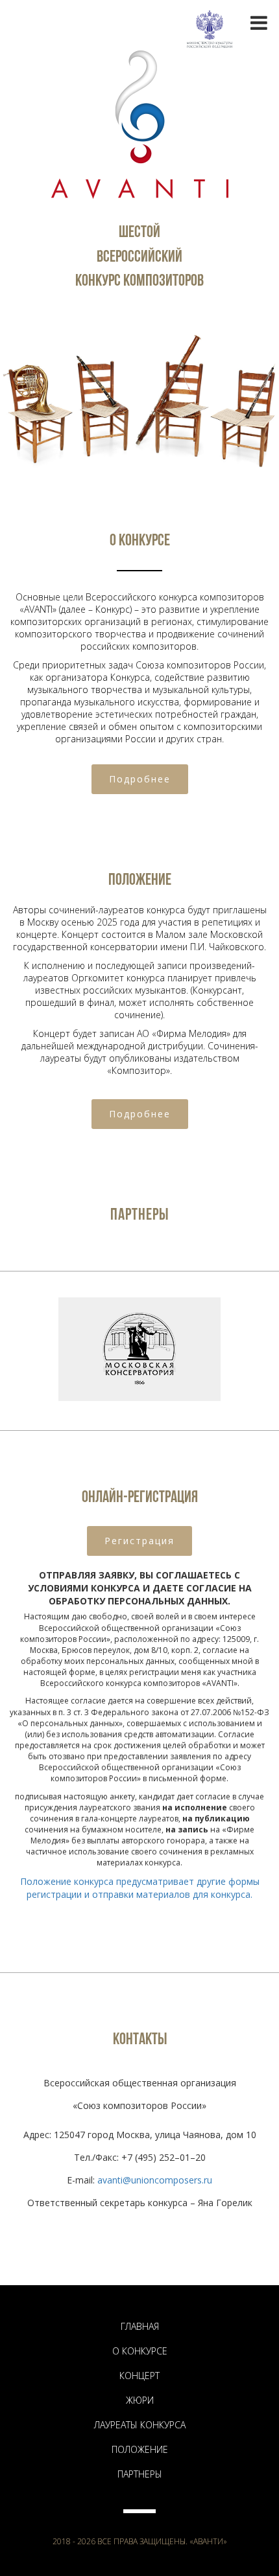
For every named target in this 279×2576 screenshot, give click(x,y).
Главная (140, 2326)
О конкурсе (140, 2351)
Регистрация (139, 1541)
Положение (140, 2449)
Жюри (140, 2400)
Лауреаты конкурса (140, 2425)
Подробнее (140, 779)
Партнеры (140, 2474)
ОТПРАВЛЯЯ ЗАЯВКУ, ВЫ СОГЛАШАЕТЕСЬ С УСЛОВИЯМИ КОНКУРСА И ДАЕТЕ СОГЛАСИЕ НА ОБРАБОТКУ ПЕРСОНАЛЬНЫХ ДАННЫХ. (140, 1588)
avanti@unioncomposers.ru (155, 2180)
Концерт (139, 2376)
